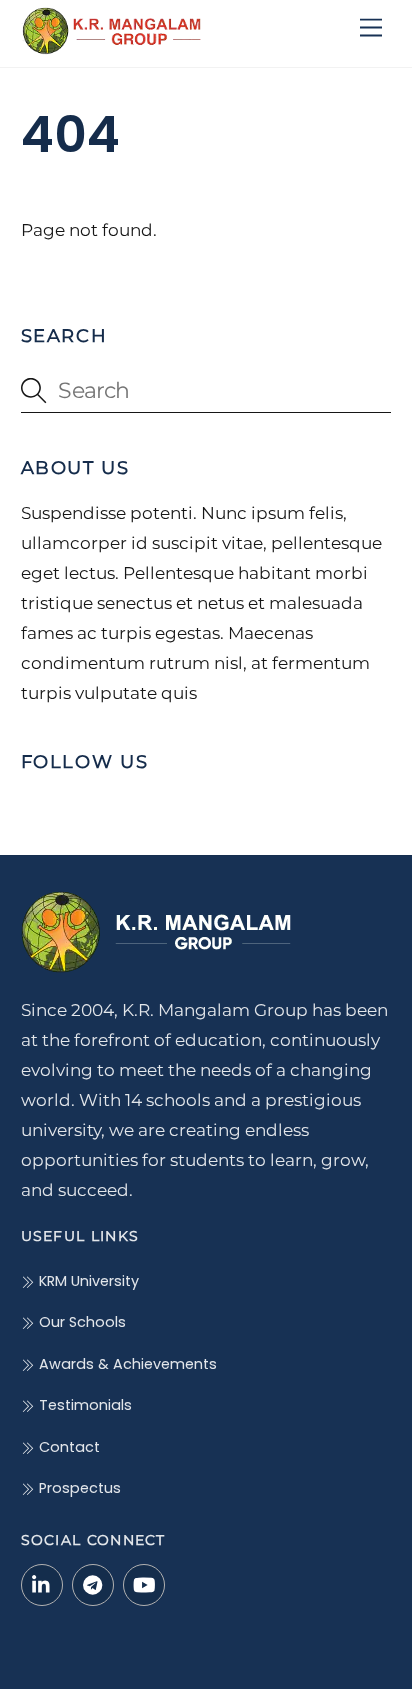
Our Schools (80, 1322)
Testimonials (83, 1405)
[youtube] (144, 1584)
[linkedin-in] (42, 1584)
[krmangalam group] (111, 46)
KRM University (87, 1281)
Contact (67, 1447)
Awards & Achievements (126, 1364)
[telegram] (93, 1584)
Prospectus (78, 1488)
